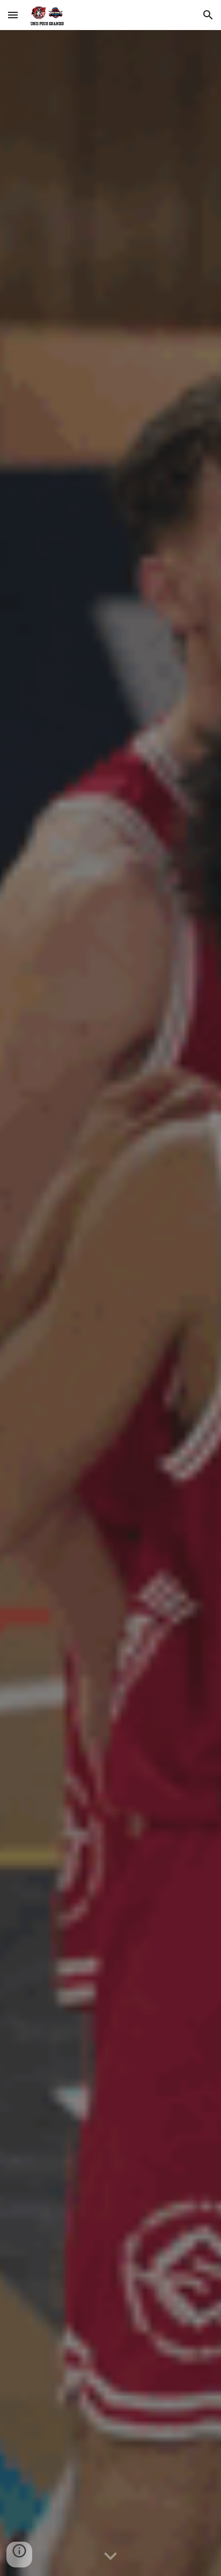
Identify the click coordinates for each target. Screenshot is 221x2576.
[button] (13, 15)
